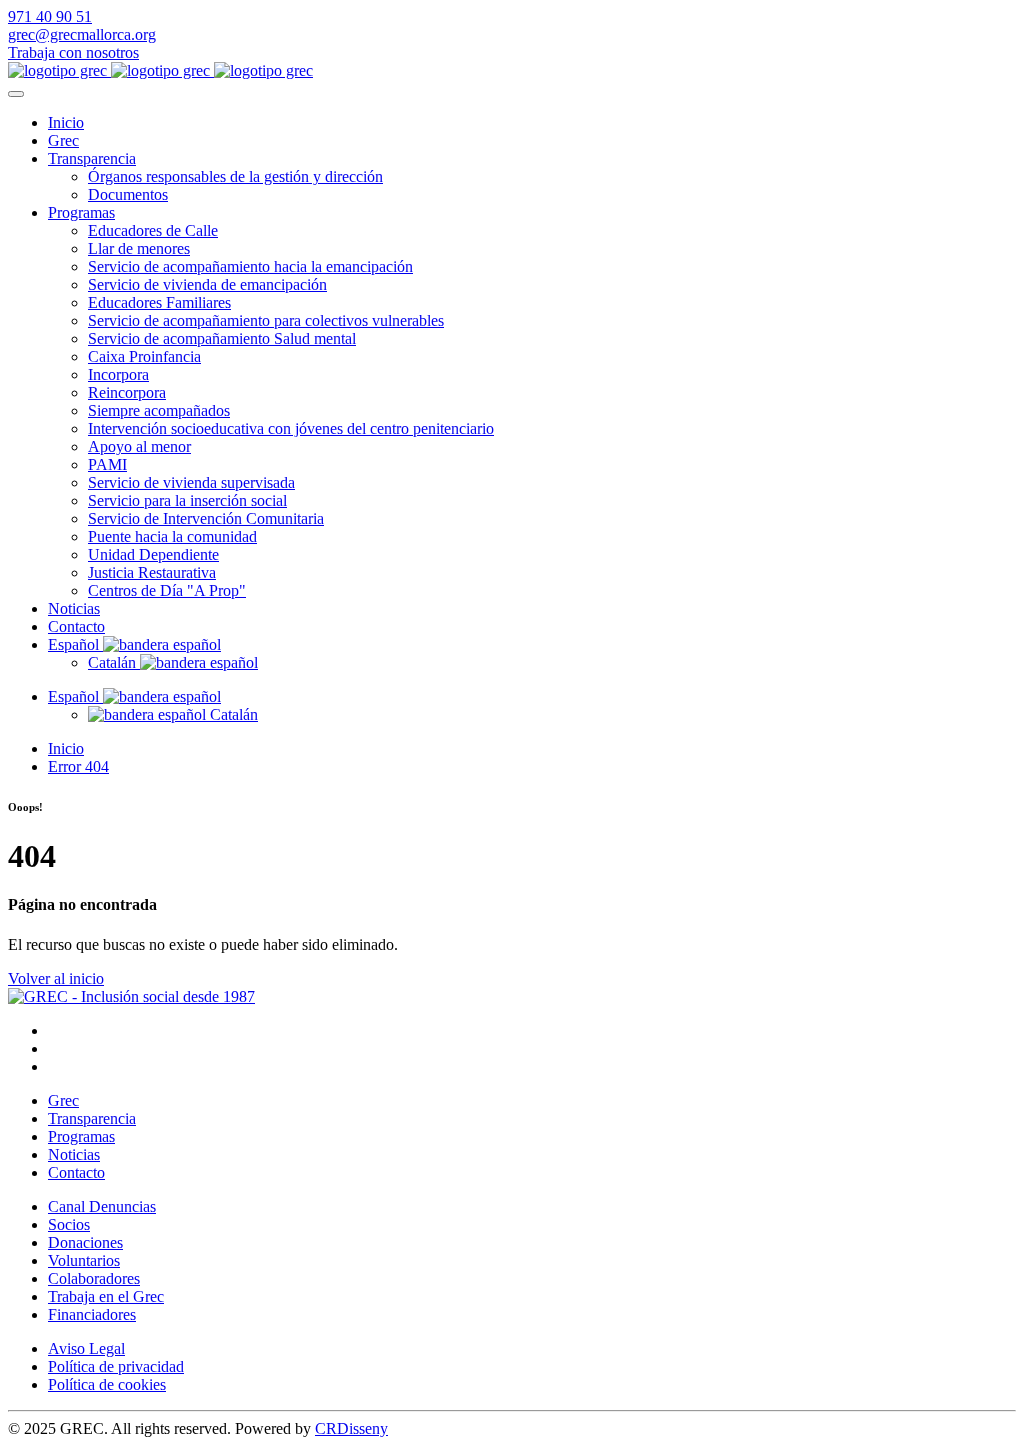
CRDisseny (351, 1428)
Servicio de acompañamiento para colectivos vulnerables (266, 320)
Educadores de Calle (153, 230)
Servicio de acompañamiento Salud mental (222, 338)
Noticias (74, 608)
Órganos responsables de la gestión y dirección (235, 176)
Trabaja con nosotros (73, 52)
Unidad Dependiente (153, 554)
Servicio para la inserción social (187, 500)
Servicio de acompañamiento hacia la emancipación (250, 266)
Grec (63, 140)
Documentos (128, 194)
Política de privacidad (116, 1366)
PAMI (107, 464)
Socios (69, 1224)
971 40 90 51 (50, 16)
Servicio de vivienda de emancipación (207, 284)
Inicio (66, 122)
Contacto (76, 626)
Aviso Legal (86, 1348)
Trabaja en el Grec (106, 1296)
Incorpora (118, 374)
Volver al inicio (56, 978)
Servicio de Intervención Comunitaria (206, 518)
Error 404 (78, 766)
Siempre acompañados (159, 410)
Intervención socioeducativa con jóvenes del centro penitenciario (291, 428)
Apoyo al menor (139, 446)
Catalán (114, 662)
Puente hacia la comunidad (172, 536)
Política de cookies (107, 1384)
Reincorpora (127, 392)
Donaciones (85, 1242)
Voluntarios (84, 1260)
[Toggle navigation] (16, 94)
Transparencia (92, 158)
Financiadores (92, 1314)
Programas (81, 212)
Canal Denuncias (102, 1206)
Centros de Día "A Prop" (167, 590)
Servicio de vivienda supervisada (191, 482)
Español (75, 644)
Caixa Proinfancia (144, 356)
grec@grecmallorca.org (82, 34)
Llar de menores (139, 248)
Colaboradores (94, 1278)
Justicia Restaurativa (152, 572)
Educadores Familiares (159, 302)
